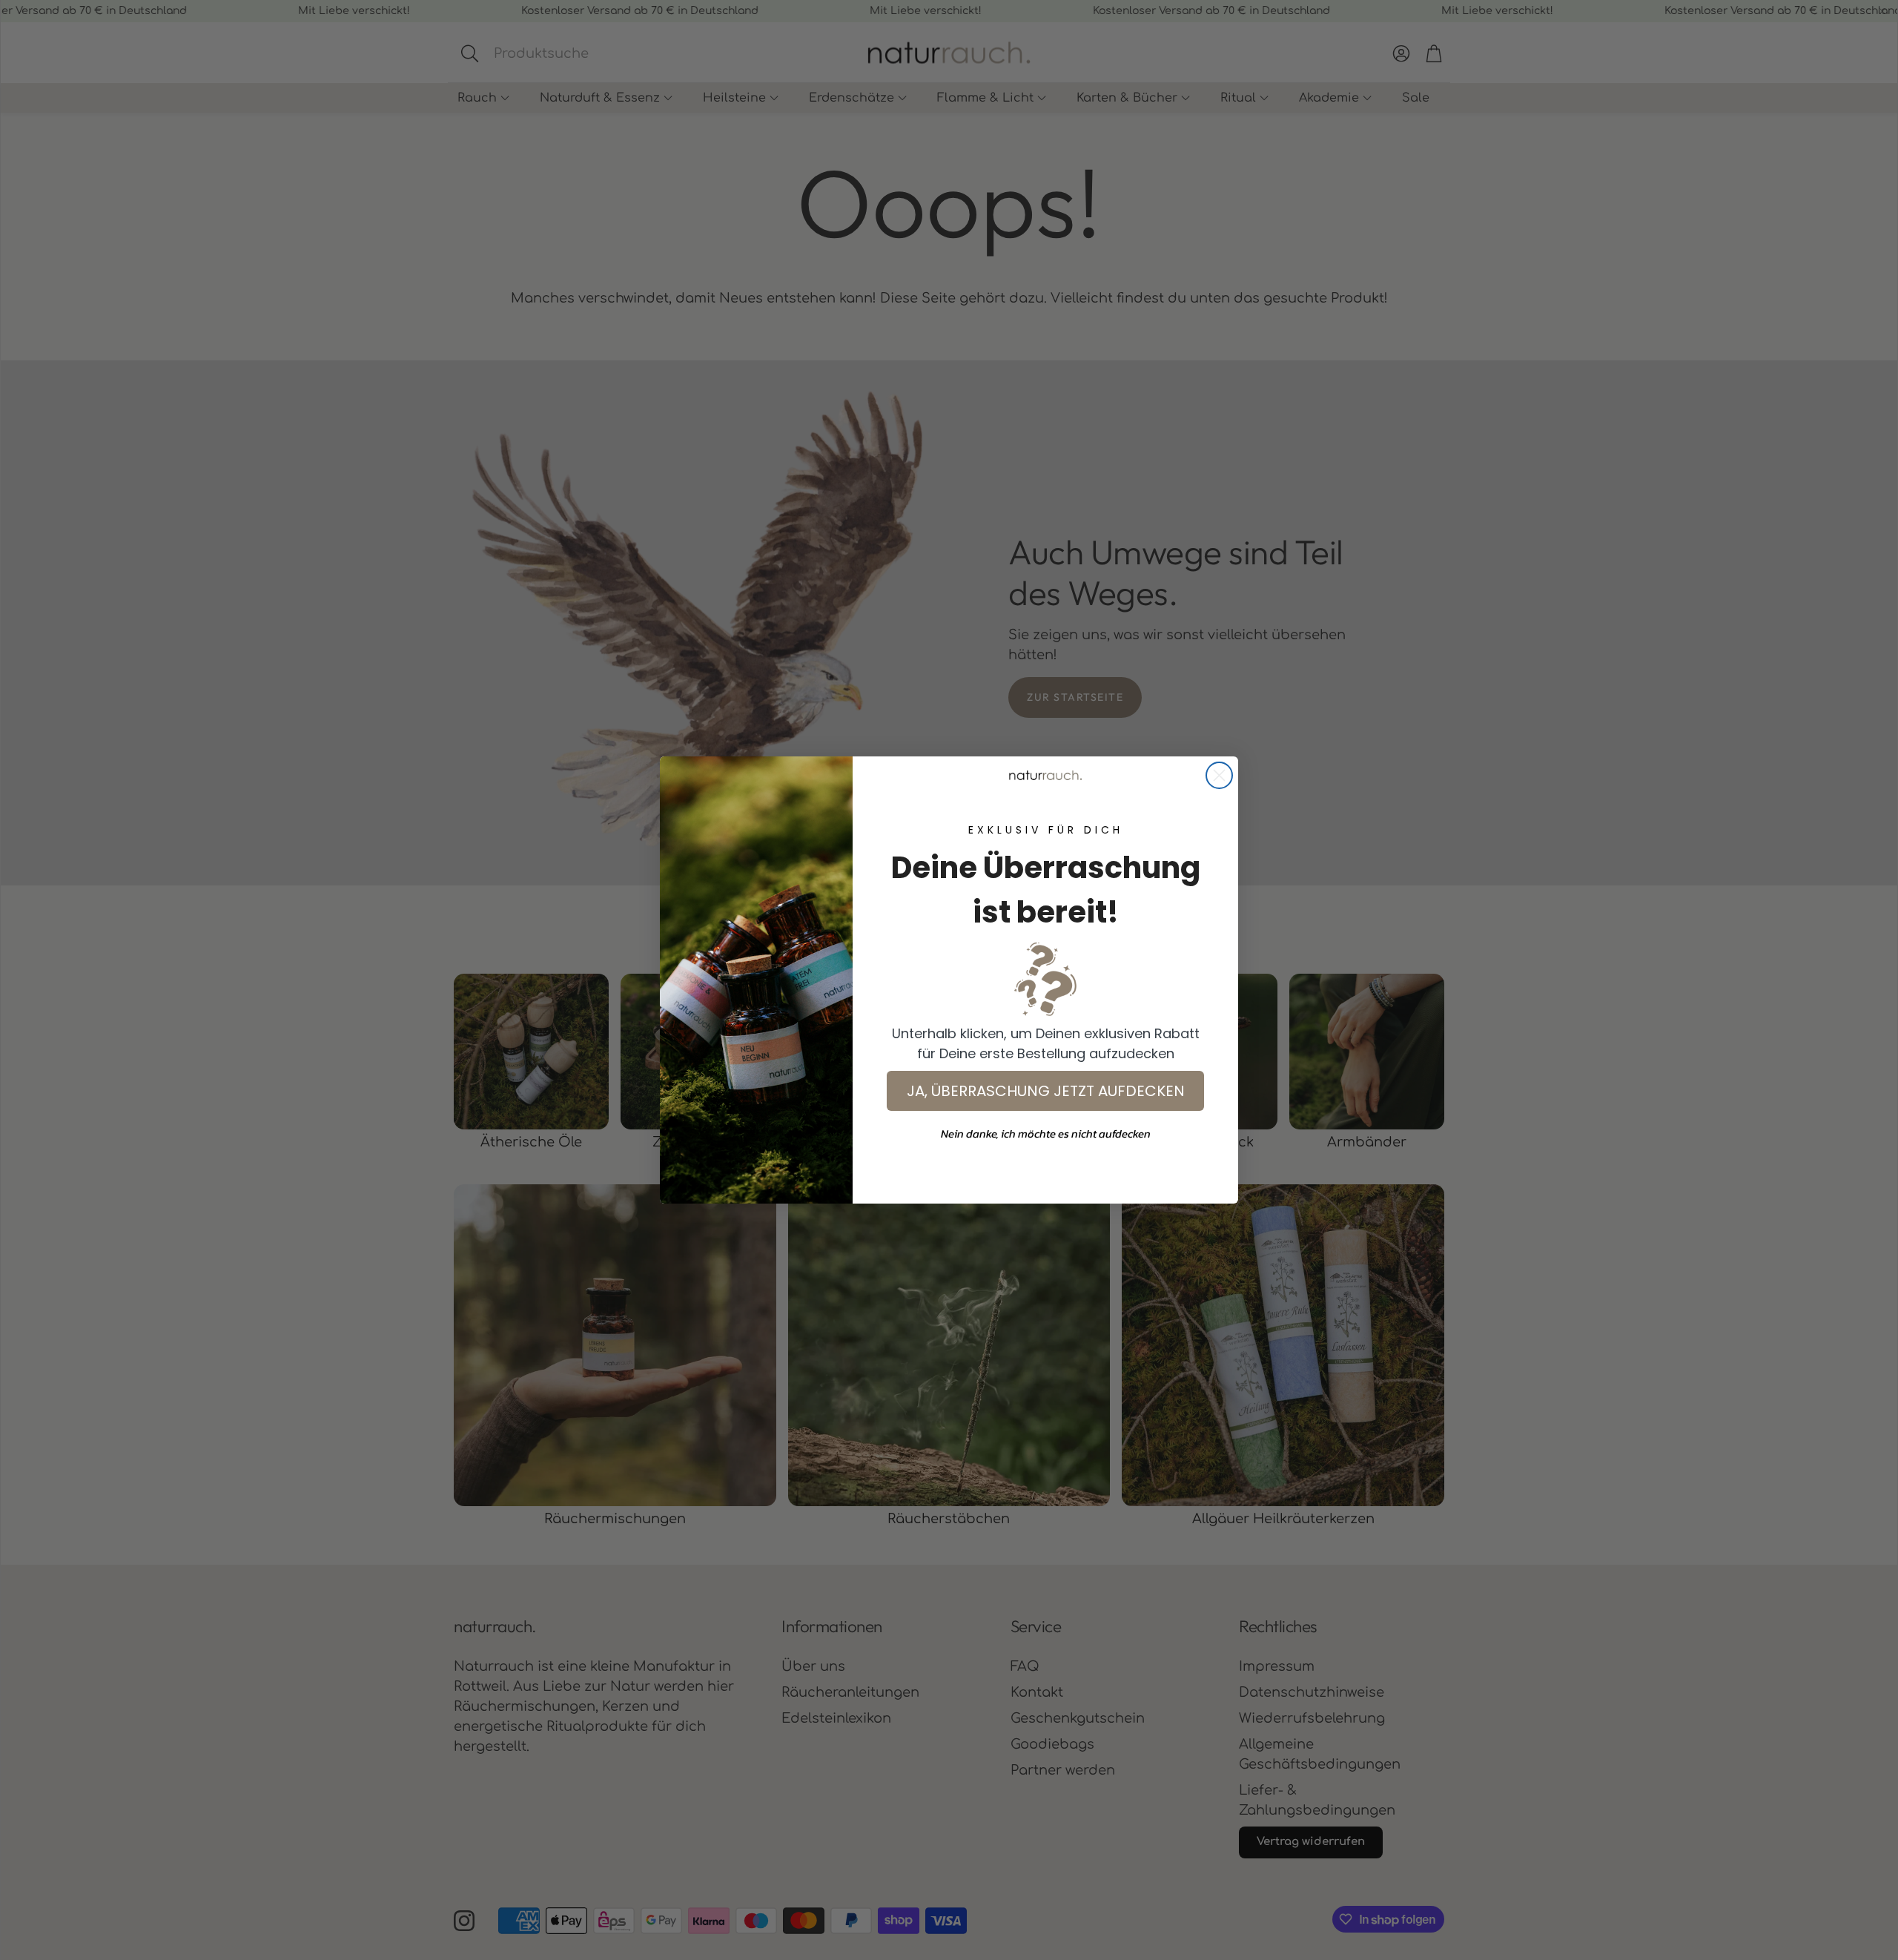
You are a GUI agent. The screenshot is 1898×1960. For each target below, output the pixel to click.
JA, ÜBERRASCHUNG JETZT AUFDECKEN (1046, 1091)
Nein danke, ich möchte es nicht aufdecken (1046, 1133)
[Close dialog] (1219, 775)
